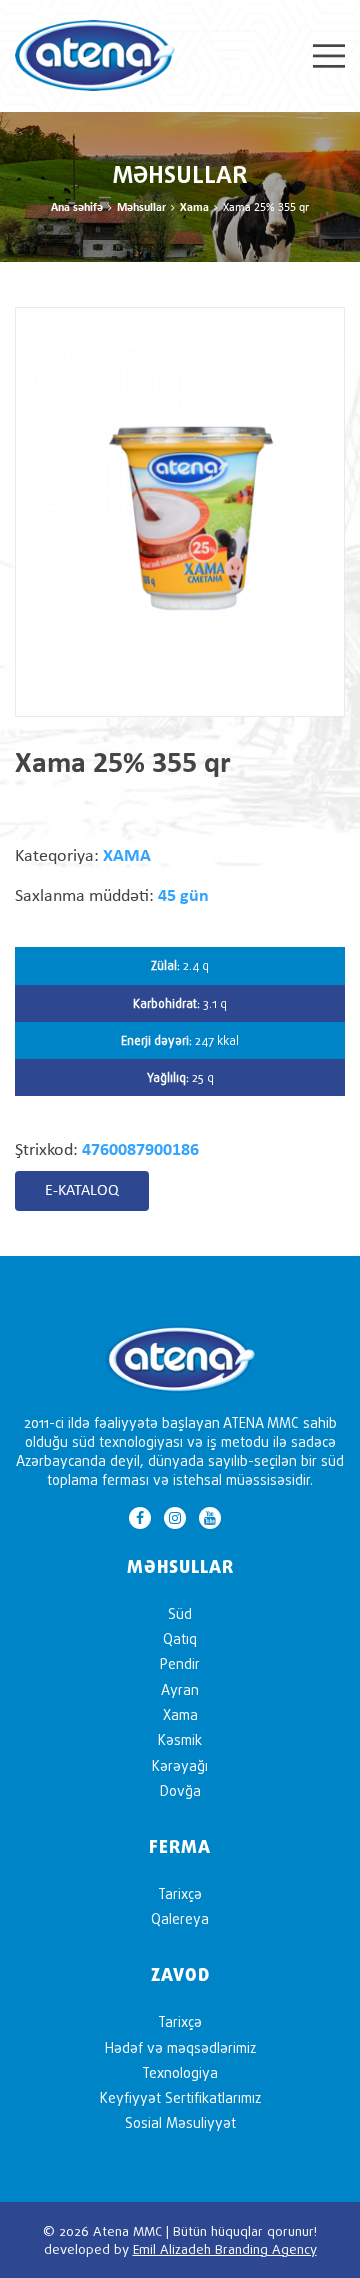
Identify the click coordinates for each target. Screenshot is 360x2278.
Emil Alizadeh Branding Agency (225, 2249)
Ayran (180, 1689)
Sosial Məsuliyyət (180, 2122)
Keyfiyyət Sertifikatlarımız (180, 2097)
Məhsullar (141, 208)
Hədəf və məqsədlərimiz (180, 2047)
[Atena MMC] (95, 54)
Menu (329, 56)
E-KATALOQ (82, 1191)
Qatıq (180, 1638)
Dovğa (180, 1790)
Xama (194, 208)
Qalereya (180, 1918)
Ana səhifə (77, 208)
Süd (180, 1613)
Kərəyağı (180, 1765)
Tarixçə (180, 1893)
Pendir (180, 1663)
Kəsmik (180, 1739)
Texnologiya (180, 2072)
